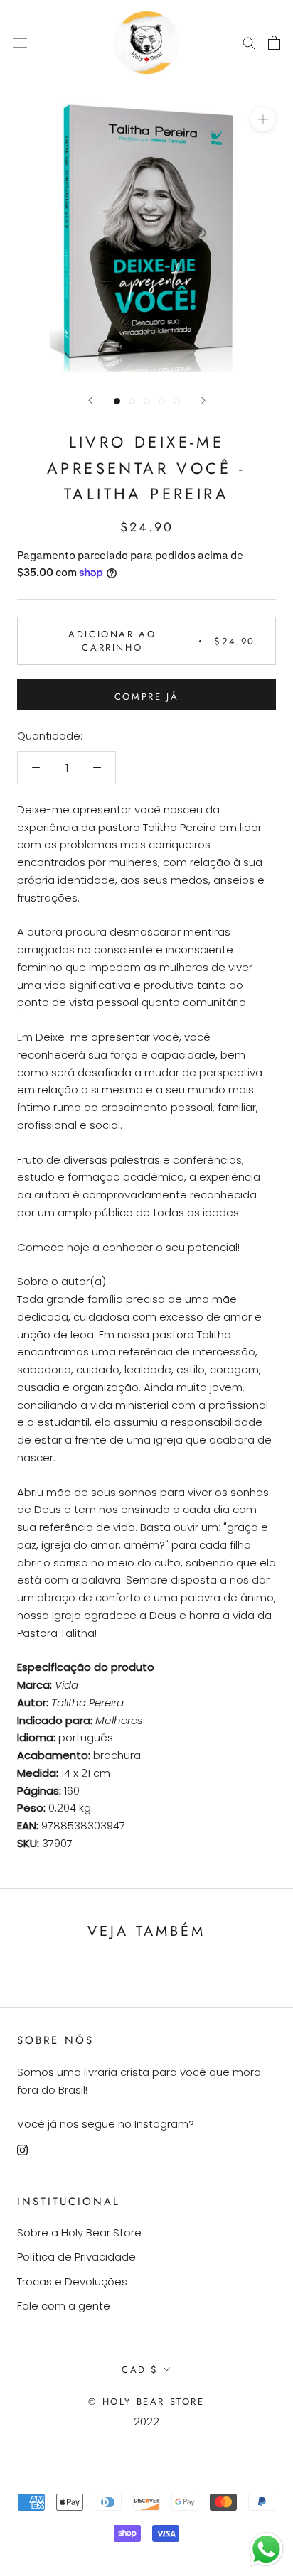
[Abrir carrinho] (274, 43)
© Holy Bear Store (146, 2402)
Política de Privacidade (76, 2257)
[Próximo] (203, 400)
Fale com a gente (64, 2306)
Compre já (146, 697)
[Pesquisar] (249, 42)
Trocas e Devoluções (72, 2282)
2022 (146, 2421)
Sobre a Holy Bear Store (79, 2233)
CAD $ (140, 2370)
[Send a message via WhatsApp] (266, 2549)
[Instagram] (22, 2150)
